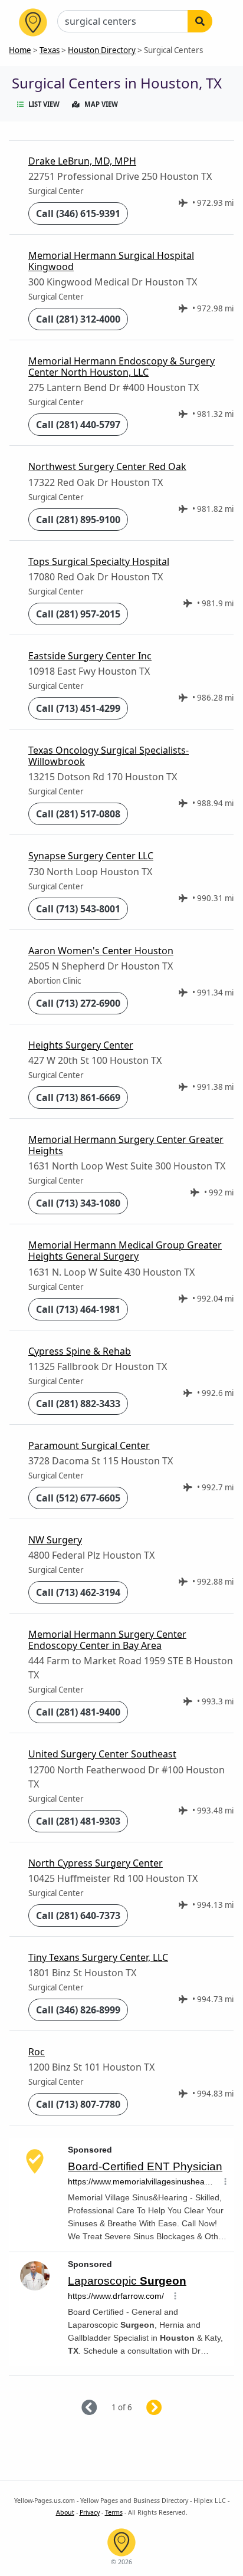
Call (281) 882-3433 (78, 1404)
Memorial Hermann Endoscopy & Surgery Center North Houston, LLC (121, 367)
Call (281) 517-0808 (78, 814)
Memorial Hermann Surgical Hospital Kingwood (111, 261)
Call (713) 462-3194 (78, 1592)
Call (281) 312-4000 (78, 319)
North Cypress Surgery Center (96, 1863)
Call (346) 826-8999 (78, 2010)
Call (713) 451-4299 (78, 708)
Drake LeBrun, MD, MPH (82, 161)
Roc (37, 2052)
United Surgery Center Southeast (102, 1754)
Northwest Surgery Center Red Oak (107, 466)
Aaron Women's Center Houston (101, 951)
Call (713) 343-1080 (78, 1203)
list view (44, 104)
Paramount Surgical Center (89, 1445)
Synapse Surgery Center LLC (91, 856)
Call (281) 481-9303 (78, 1821)
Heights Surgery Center (81, 1045)
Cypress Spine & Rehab (80, 1351)
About (65, 2512)
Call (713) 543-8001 (78, 909)
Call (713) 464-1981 (78, 1309)
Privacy (90, 2512)
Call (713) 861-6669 (78, 1098)
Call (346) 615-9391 (78, 213)
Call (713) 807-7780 (78, 2104)
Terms (114, 2512)
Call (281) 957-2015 (78, 614)
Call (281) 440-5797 (78, 425)
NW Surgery (55, 1540)
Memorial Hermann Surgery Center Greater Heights (126, 1145)
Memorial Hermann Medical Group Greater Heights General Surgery (125, 1251)
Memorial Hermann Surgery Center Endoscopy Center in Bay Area (107, 1640)
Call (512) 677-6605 (78, 1498)
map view (101, 104)
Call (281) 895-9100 (78, 520)
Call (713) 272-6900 (78, 1003)
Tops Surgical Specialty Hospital (99, 561)
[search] (200, 21)
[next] (168, 2408)
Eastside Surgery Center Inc (90, 656)
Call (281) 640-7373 (78, 1915)
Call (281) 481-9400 (78, 1712)
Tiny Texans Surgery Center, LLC (98, 1957)
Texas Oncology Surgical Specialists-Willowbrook (109, 756)
